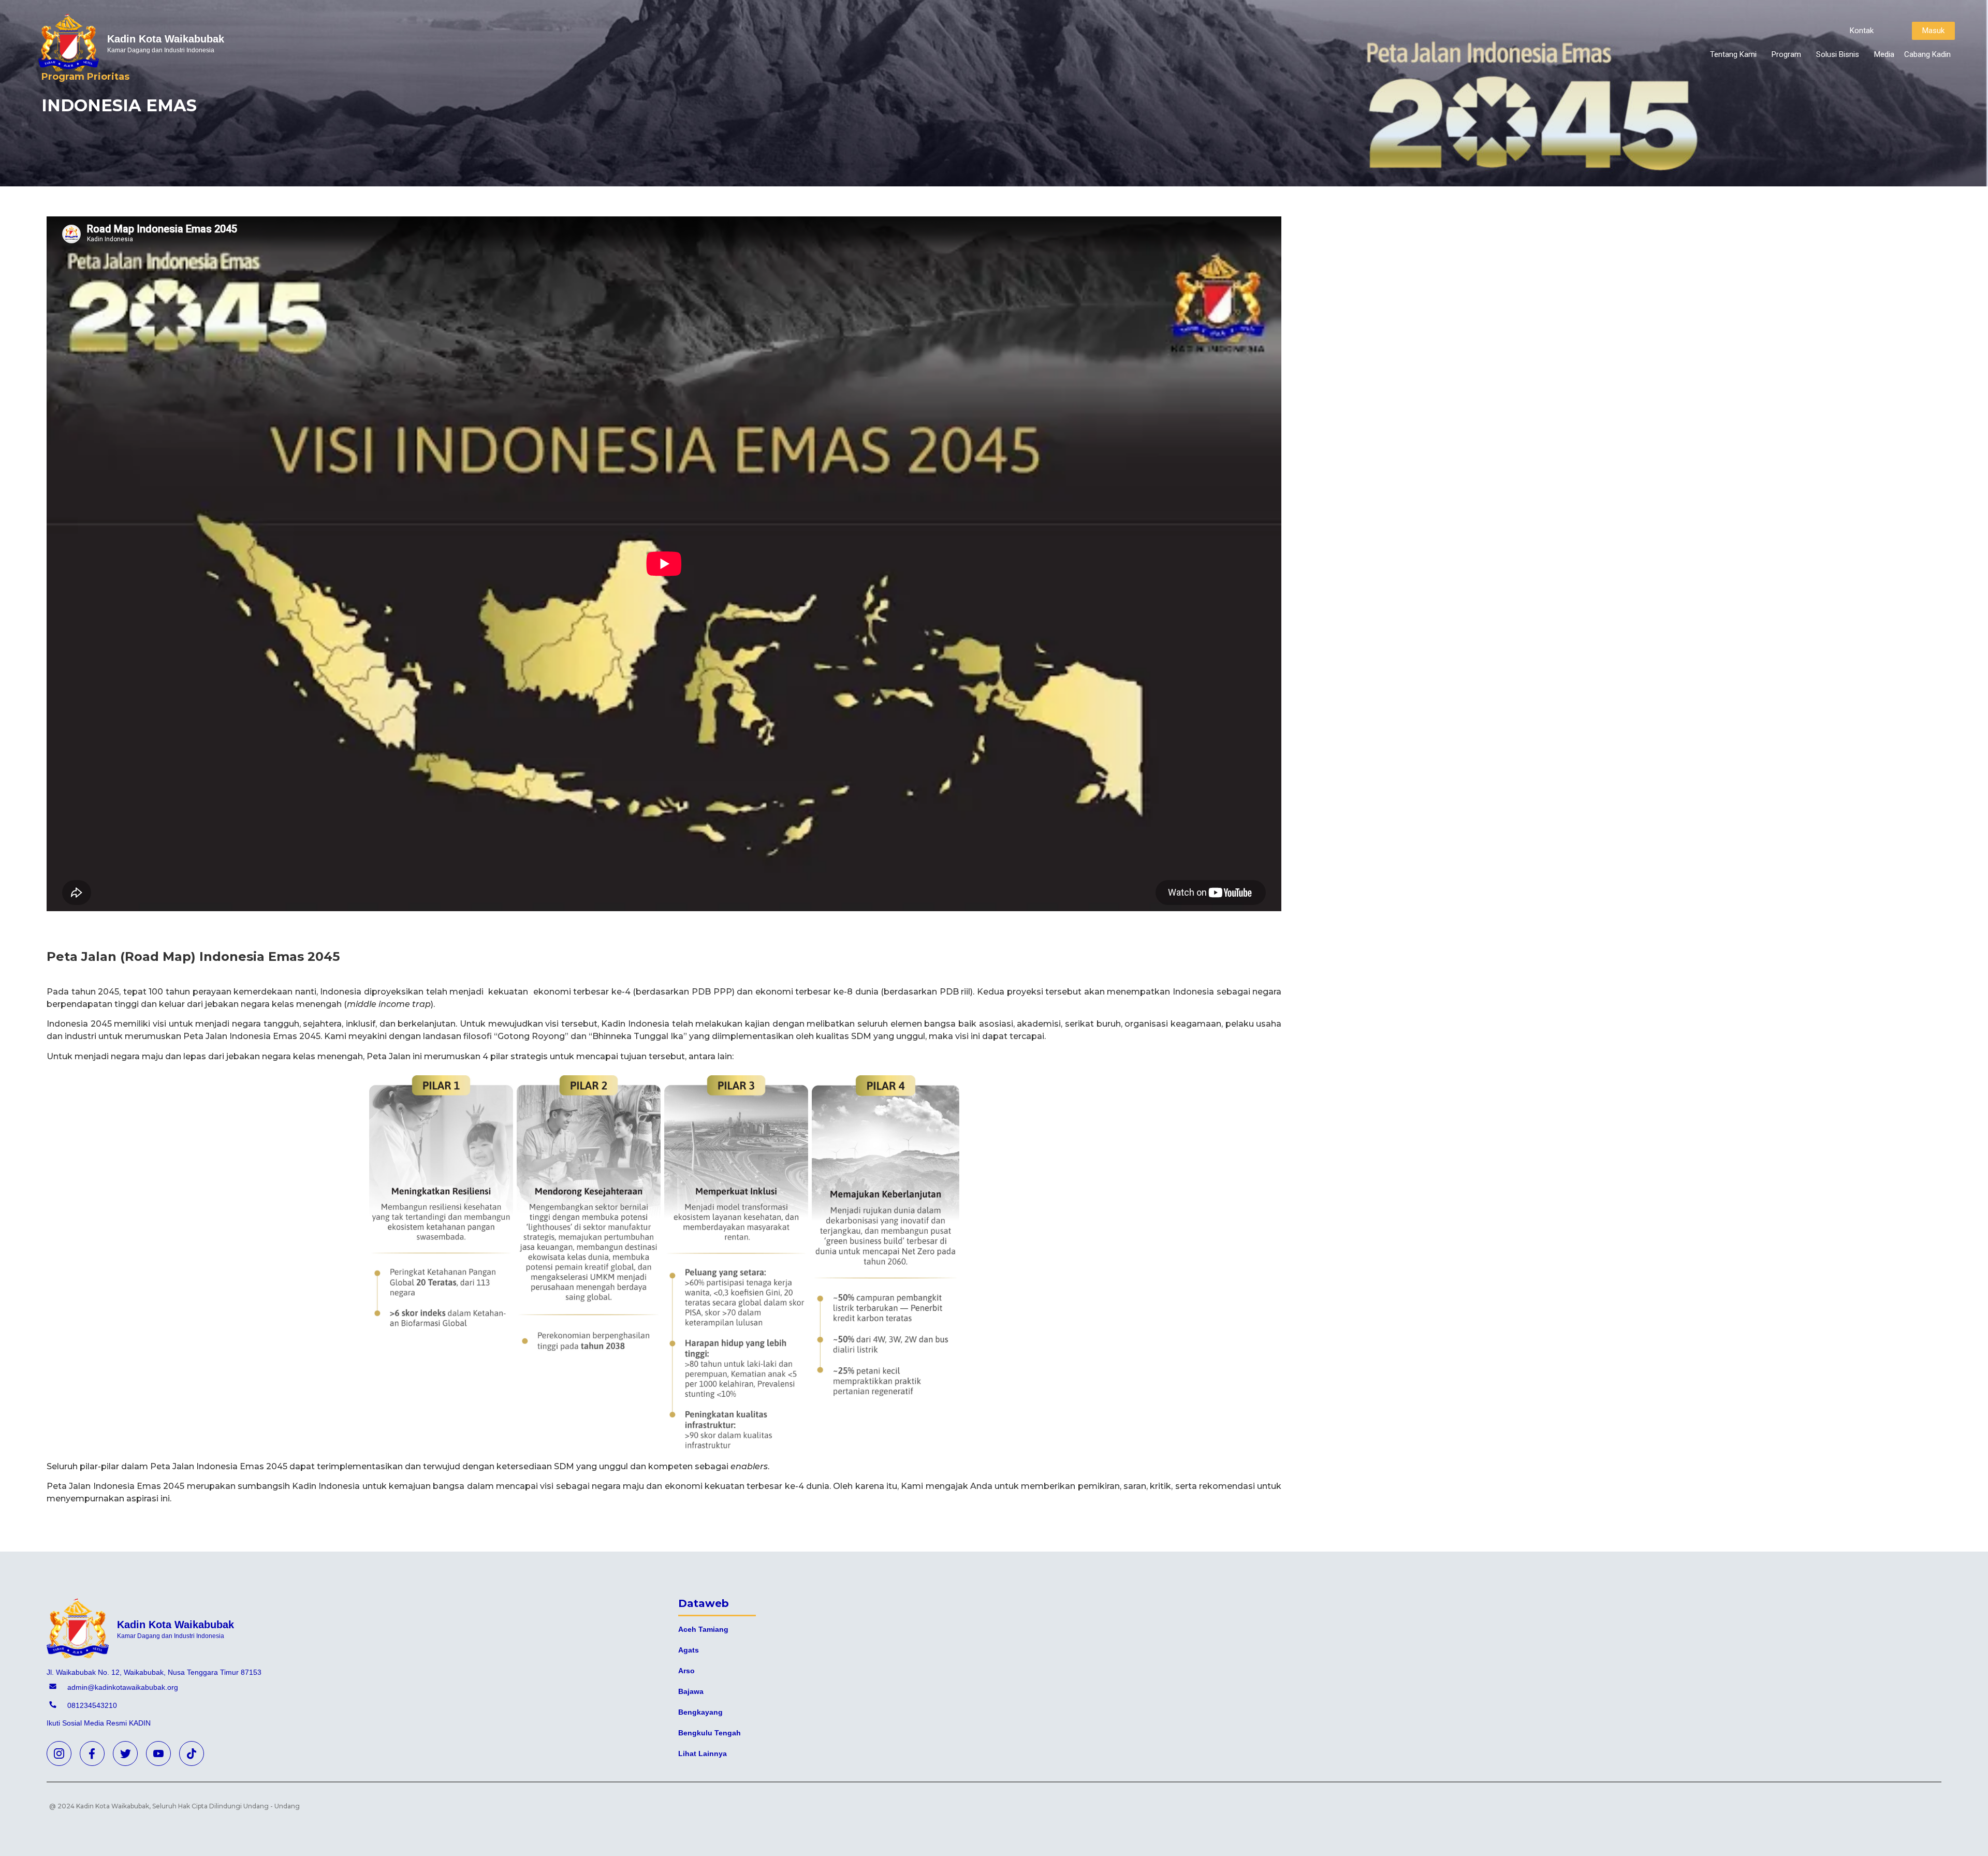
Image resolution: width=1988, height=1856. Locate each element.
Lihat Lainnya (703, 1753)
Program (1786, 54)
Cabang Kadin (1927, 54)
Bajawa (691, 1691)
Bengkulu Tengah (710, 1733)
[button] (1862, 31)
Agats (689, 1650)
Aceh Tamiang (703, 1629)
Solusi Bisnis (1838, 54)
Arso (686, 1671)
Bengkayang (700, 1712)
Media (1884, 54)
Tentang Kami (1733, 54)
